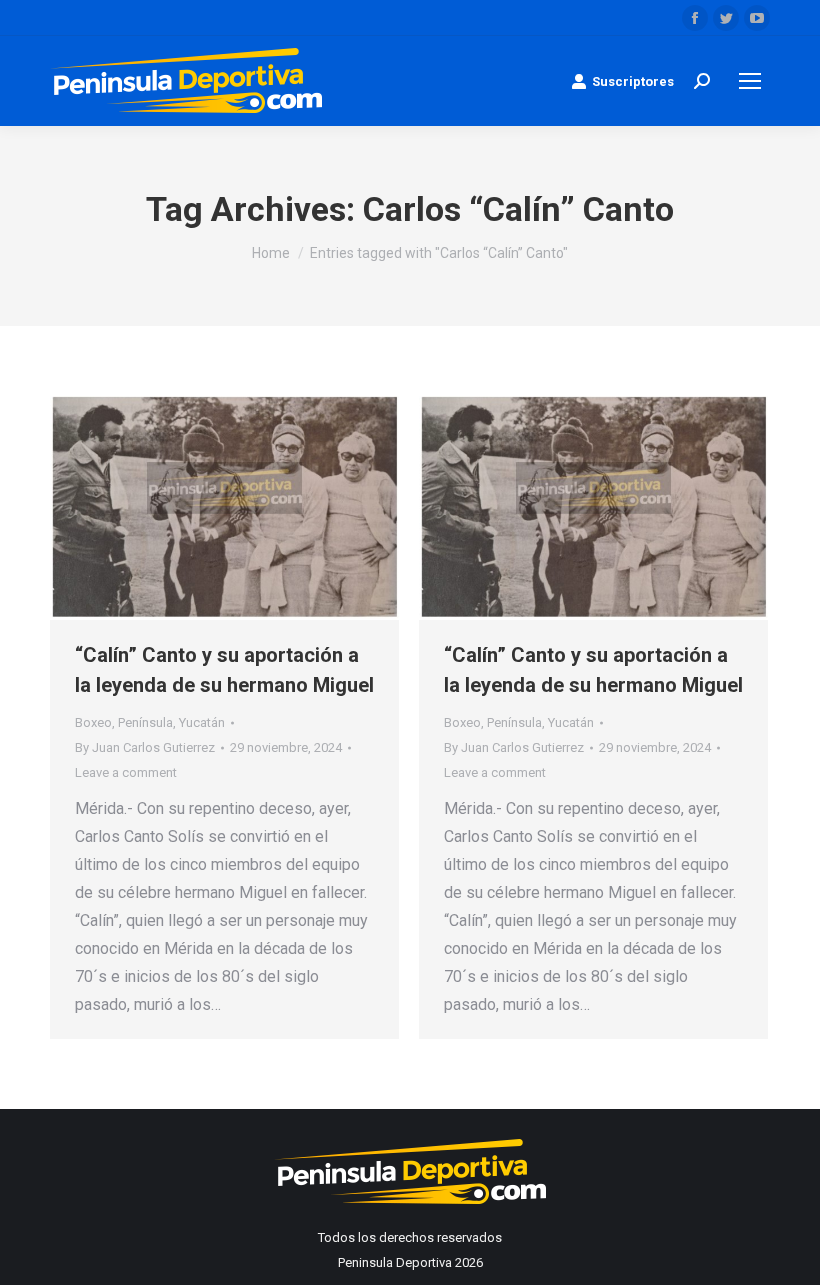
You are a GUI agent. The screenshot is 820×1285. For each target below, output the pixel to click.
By (145, 747)
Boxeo (93, 722)
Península (145, 722)
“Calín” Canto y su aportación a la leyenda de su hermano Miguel (224, 670)
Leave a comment (126, 772)
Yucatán (202, 722)
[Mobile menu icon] (750, 81)
